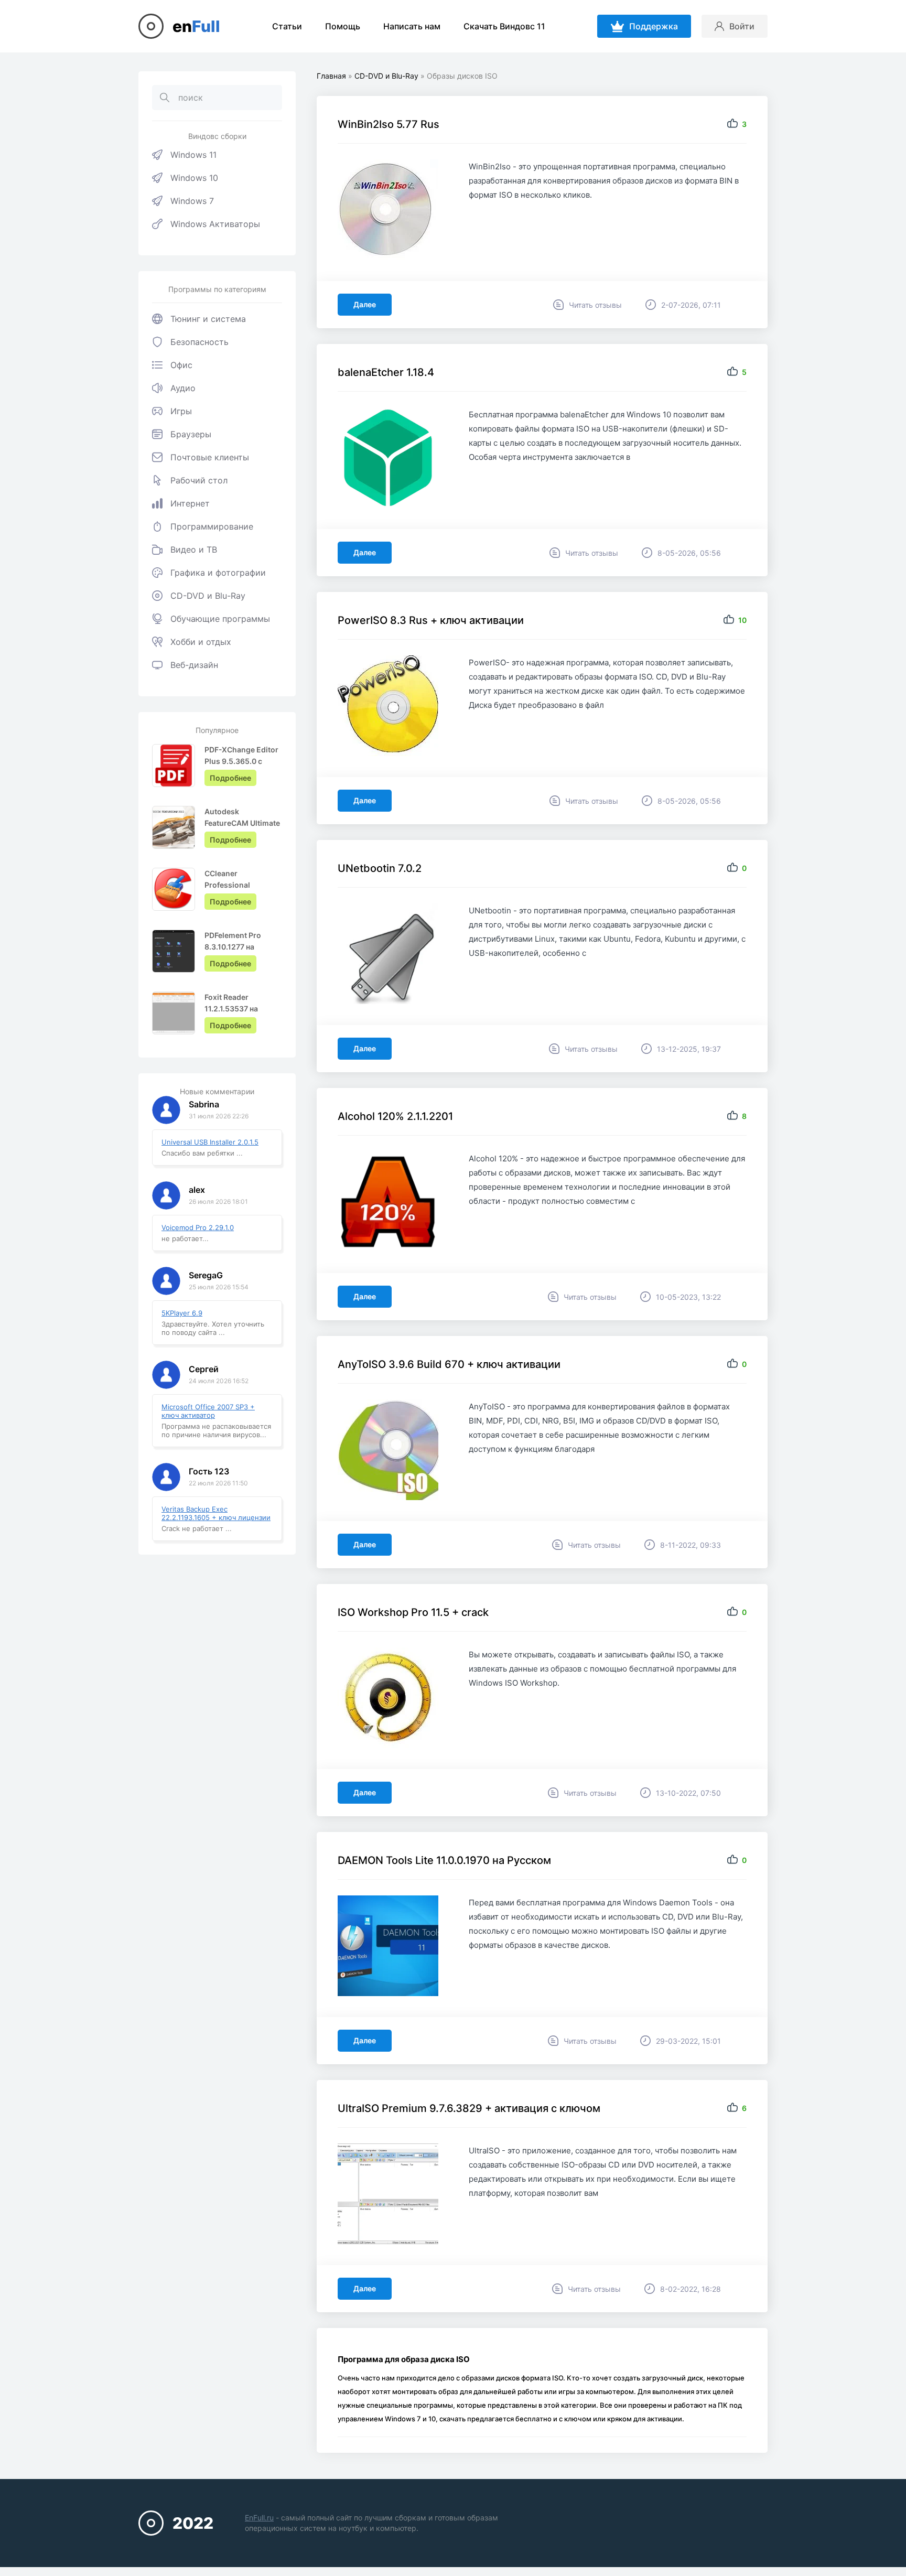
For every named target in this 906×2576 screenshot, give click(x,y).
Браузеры (191, 434)
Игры (181, 411)
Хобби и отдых (201, 642)
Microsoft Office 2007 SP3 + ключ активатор (208, 1411)
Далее (365, 304)
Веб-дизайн (194, 665)
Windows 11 (193, 155)
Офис (181, 365)
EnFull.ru (259, 2518)
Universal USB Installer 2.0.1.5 (210, 1142)
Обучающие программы (220, 619)
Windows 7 (192, 201)
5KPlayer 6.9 (182, 1313)
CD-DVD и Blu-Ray (208, 596)
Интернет (190, 503)
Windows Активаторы (215, 224)
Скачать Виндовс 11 (504, 26)
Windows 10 (194, 178)
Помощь (343, 26)
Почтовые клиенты (210, 457)
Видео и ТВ (194, 549)
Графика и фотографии (218, 573)
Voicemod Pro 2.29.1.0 (198, 1227)
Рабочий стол (199, 480)
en (196, 26)
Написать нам (412, 26)
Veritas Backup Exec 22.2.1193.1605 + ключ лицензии (216, 1513)
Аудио (183, 388)
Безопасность (199, 342)
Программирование (212, 526)
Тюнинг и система (208, 319)
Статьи (287, 26)
